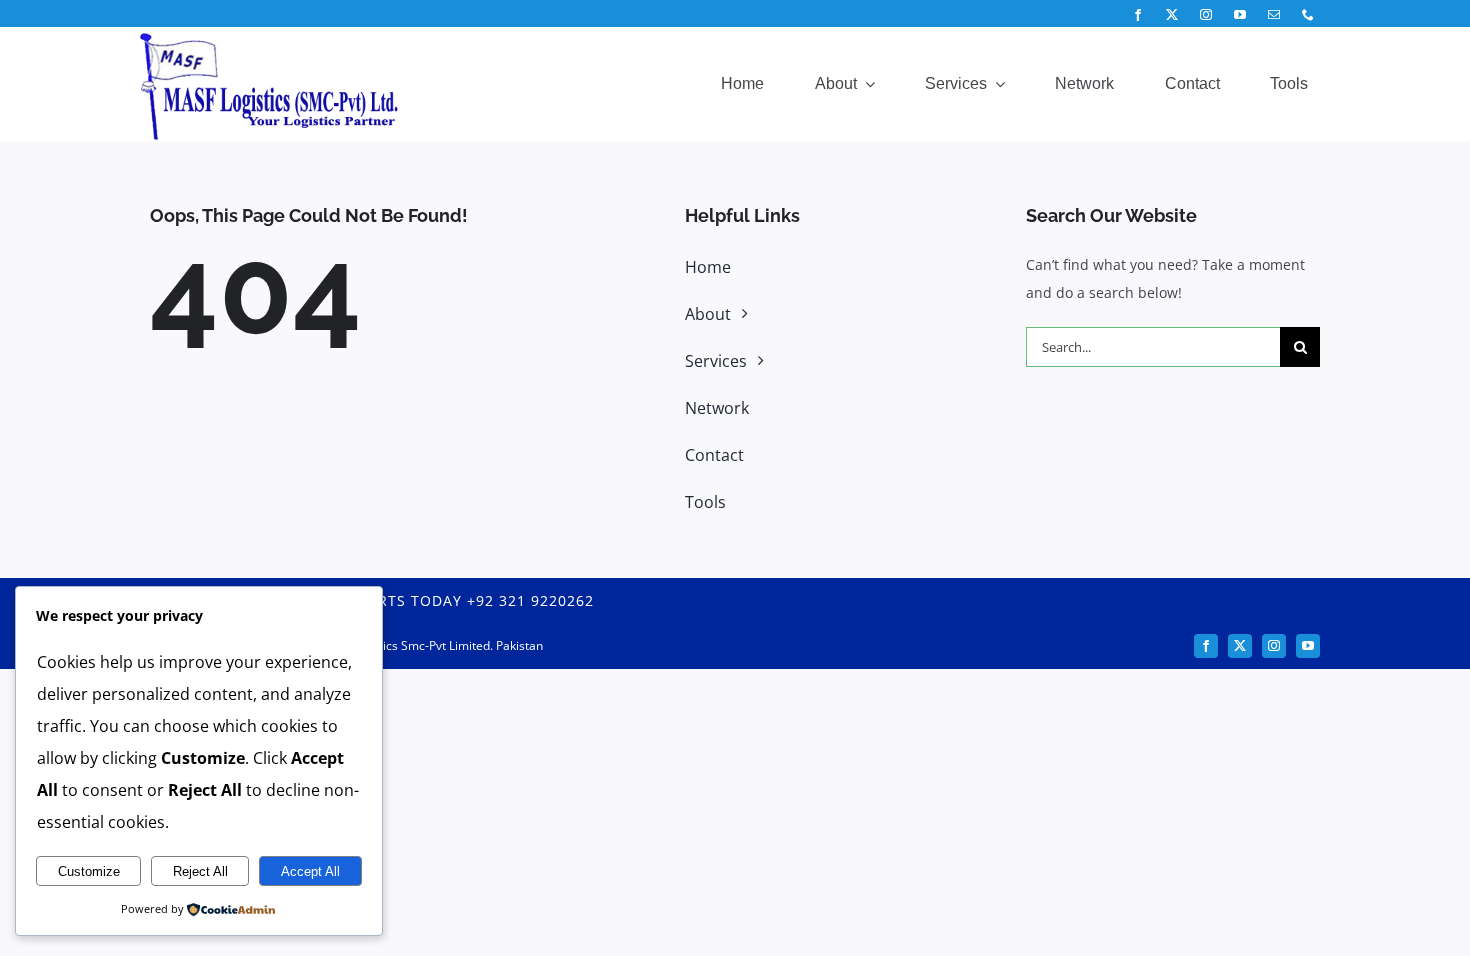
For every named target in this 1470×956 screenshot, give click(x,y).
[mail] (1274, 15)
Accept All (310, 871)
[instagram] (1206, 15)
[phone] (1308, 15)
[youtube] (1240, 15)
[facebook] (1138, 15)
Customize (89, 871)
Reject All (200, 871)
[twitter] (1172, 15)
